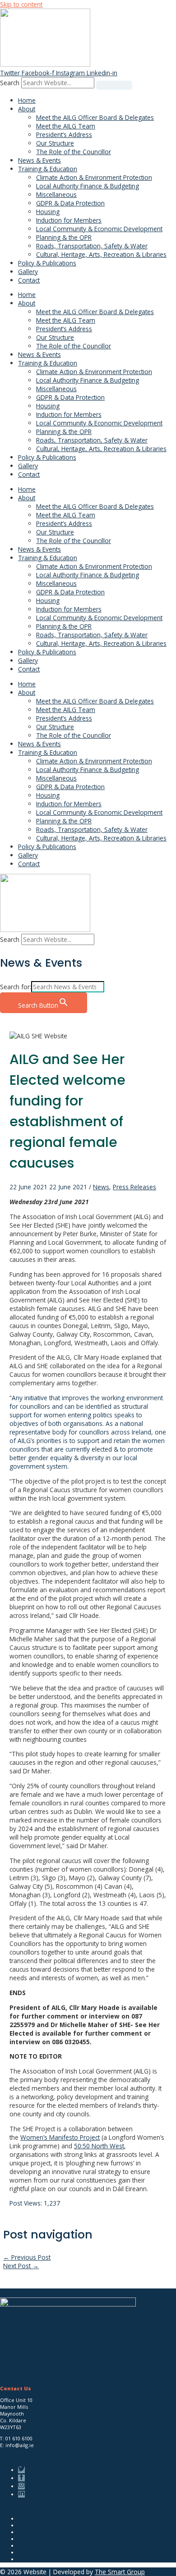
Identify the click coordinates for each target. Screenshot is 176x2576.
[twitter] (23, 2470)
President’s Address (64, 135)
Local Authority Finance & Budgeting (88, 186)
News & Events (39, 160)
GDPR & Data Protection (70, 203)
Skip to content (21, 4)
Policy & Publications (47, 263)
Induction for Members (69, 220)
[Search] (114, 85)
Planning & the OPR (64, 237)
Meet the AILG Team (66, 126)
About (27, 109)
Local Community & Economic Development (99, 229)
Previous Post (27, 2257)
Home (27, 100)
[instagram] (23, 2486)
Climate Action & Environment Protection (94, 177)
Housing (48, 212)
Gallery (28, 272)
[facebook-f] (23, 2478)
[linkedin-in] (23, 2494)
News (101, 1187)
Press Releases (134, 1187)
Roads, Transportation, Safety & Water (92, 246)
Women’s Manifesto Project (60, 2137)
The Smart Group (120, 2572)
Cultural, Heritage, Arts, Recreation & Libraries (101, 254)
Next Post (21, 2266)
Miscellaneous (56, 194)
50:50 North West (99, 2146)
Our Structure (55, 143)
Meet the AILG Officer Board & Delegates (95, 117)
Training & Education (48, 169)
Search (10, 83)
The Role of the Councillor (74, 152)
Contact (29, 280)
